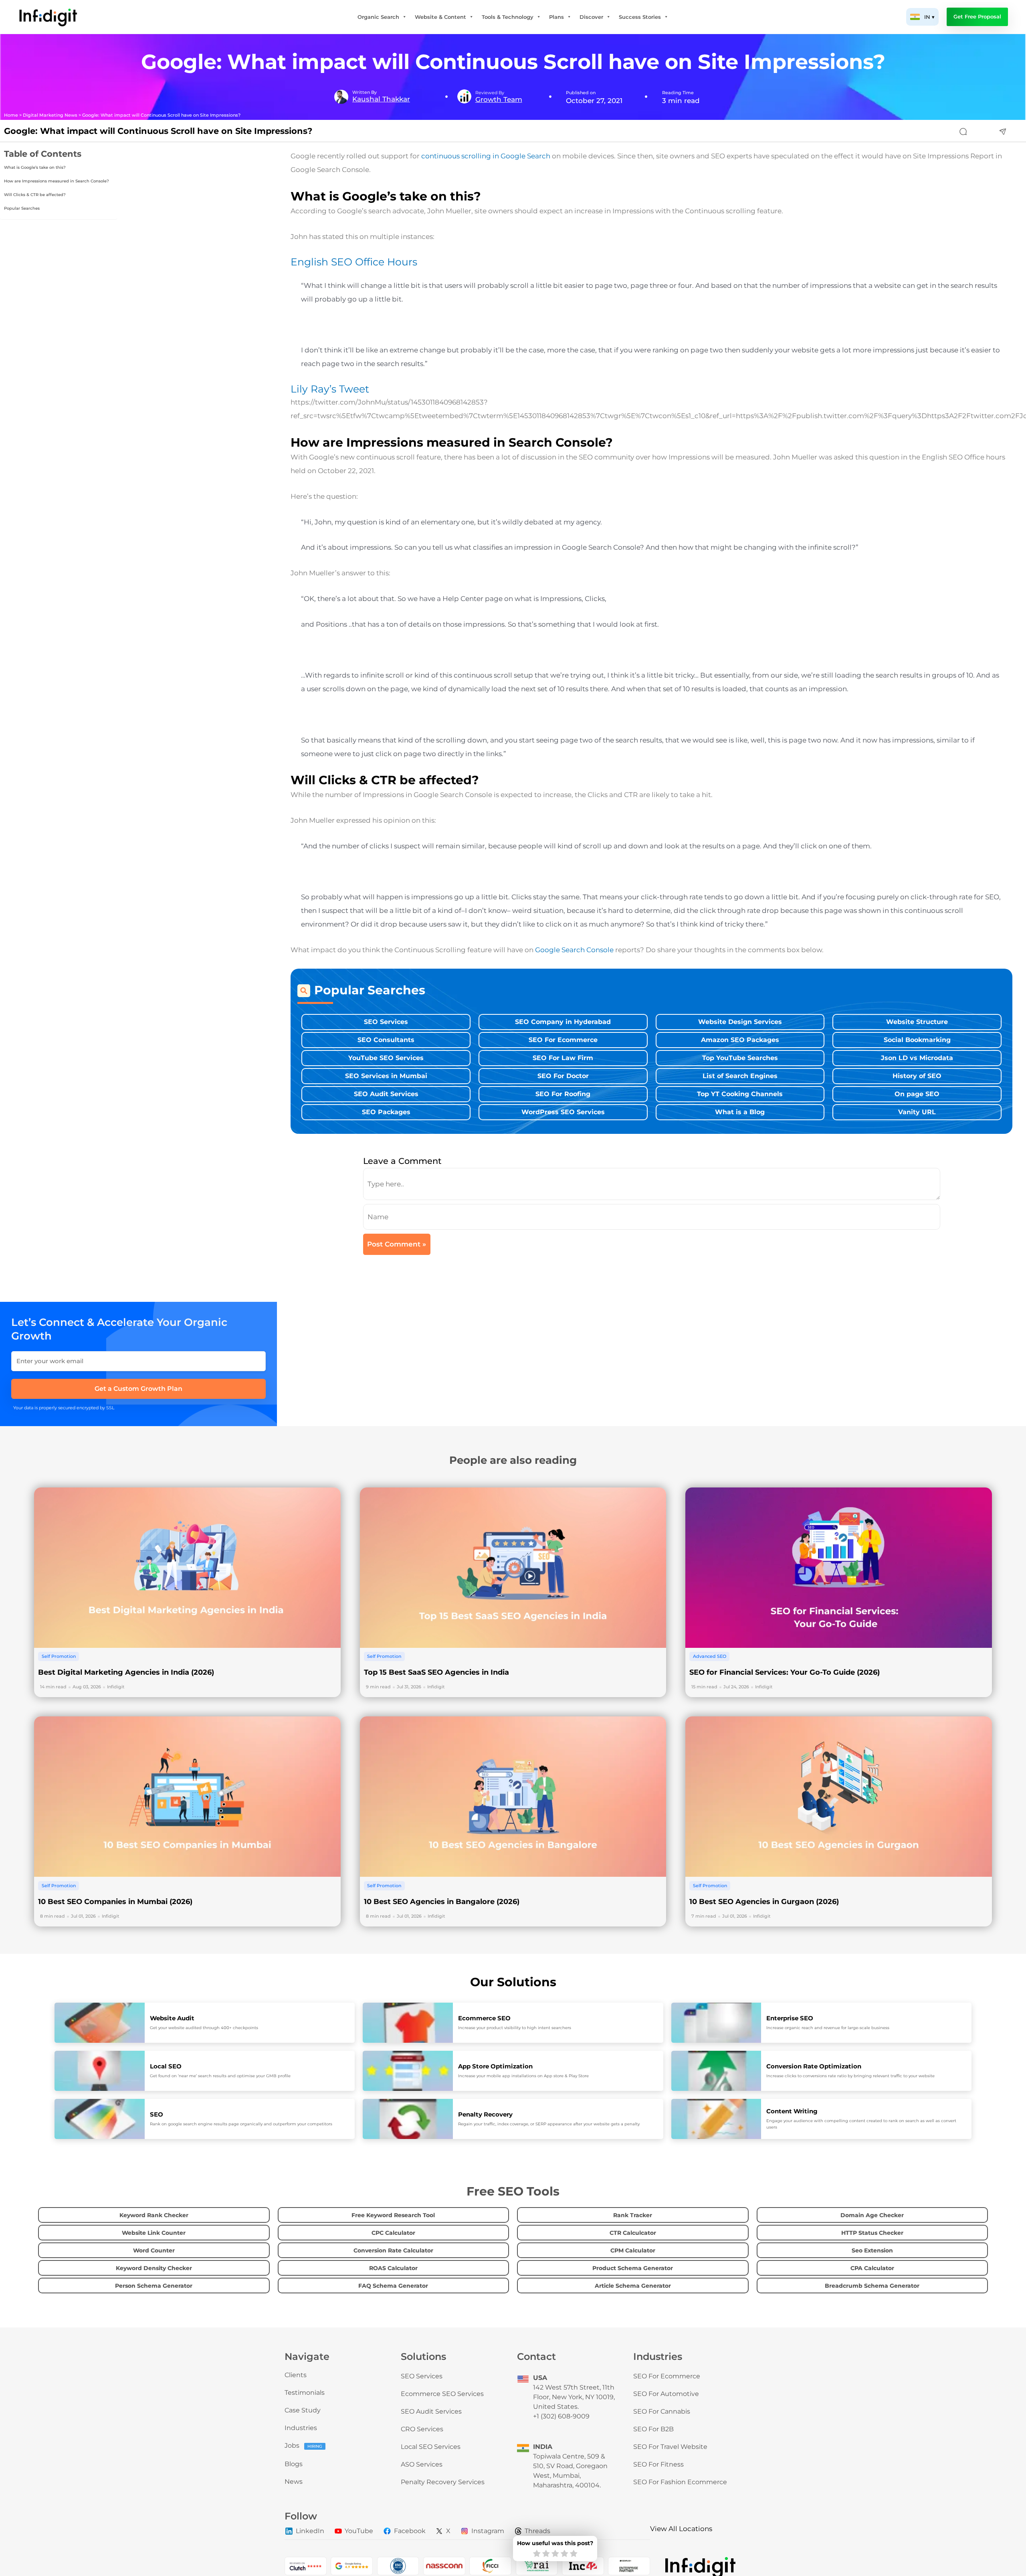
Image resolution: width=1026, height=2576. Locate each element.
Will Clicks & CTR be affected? (35, 195)
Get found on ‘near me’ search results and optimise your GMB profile (220, 2076)
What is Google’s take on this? (35, 167)
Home (11, 115)
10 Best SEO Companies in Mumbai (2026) (115, 1902)
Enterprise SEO (790, 2018)
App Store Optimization (495, 2066)
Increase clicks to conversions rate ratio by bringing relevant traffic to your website (850, 2076)
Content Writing (792, 2111)
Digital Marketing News (50, 115)
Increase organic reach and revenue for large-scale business (828, 2028)
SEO (157, 2114)
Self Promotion (59, 1657)
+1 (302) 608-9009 (561, 2416)
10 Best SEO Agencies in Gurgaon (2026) (764, 1902)
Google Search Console (574, 950)
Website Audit (172, 2018)
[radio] (537, 2554)
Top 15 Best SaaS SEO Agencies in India (436, 1672)
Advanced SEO (710, 1657)
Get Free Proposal (977, 17)
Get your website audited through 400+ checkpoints (204, 2028)
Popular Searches (22, 208)
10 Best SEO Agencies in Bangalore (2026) (442, 1902)
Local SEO (166, 2066)
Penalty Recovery (485, 2114)
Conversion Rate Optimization (814, 2066)
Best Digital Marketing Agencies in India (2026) (126, 1672)
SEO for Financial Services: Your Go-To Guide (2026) (785, 1672)
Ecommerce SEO (484, 2018)
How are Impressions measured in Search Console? (57, 181)
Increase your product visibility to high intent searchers (515, 2028)
